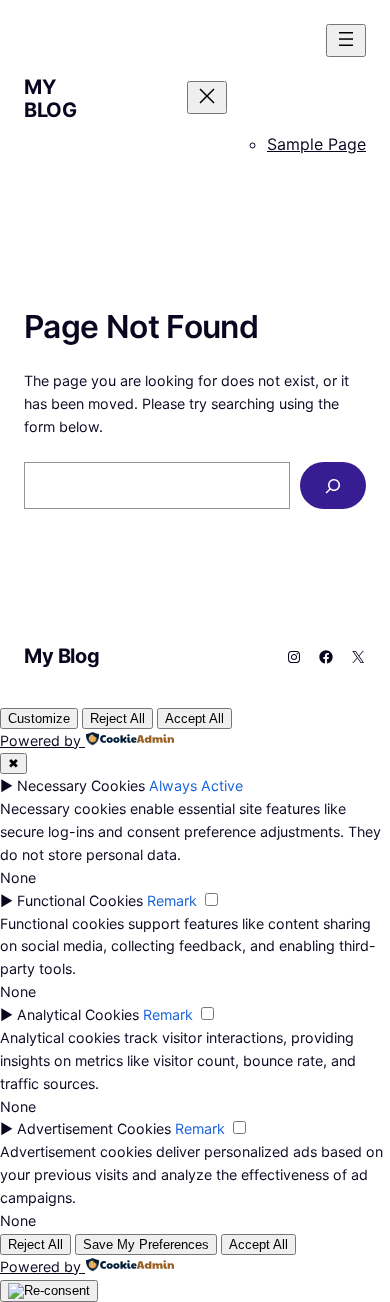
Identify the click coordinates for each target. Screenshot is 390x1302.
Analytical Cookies (78, 1014)
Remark (172, 900)
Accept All (194, 718)
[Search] (333, 485)
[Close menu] (207, 97)
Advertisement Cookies (94, 1128)
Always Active (196, 785)
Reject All (117, 718)
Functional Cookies (80, 900)
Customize (39, 718)
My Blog (50, 98)
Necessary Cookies (81, 785)
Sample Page (316, 144)
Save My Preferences (146, 1244)
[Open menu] (346, 40)
